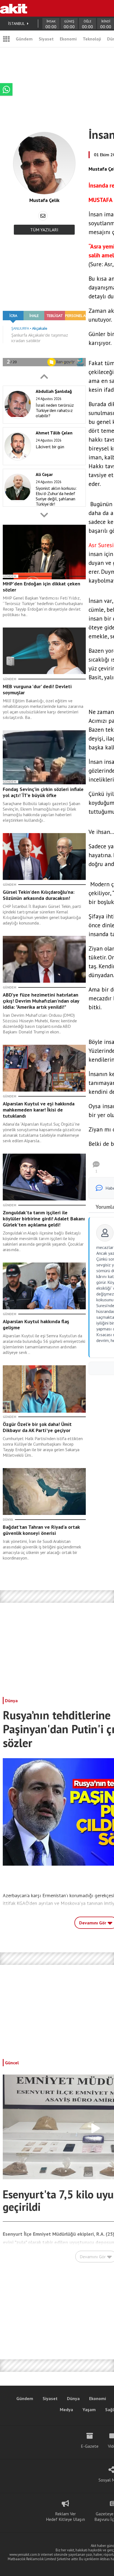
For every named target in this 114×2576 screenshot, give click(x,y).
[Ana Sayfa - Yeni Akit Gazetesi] (14, 8)
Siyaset (46, 39)
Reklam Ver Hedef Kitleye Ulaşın (65, 2516)
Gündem (24, 39)
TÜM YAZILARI (44, 230)
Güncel (12, 2063)
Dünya (11, 1701)
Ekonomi (68, 39)
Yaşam (89, 2409)
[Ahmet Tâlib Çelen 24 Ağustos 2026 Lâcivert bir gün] (43, 464)
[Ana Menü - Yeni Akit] (6, 39)
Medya (66, 2409)
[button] (44, 377)
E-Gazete (90, 2446)
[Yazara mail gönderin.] (43, 216)
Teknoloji (92, 39)
